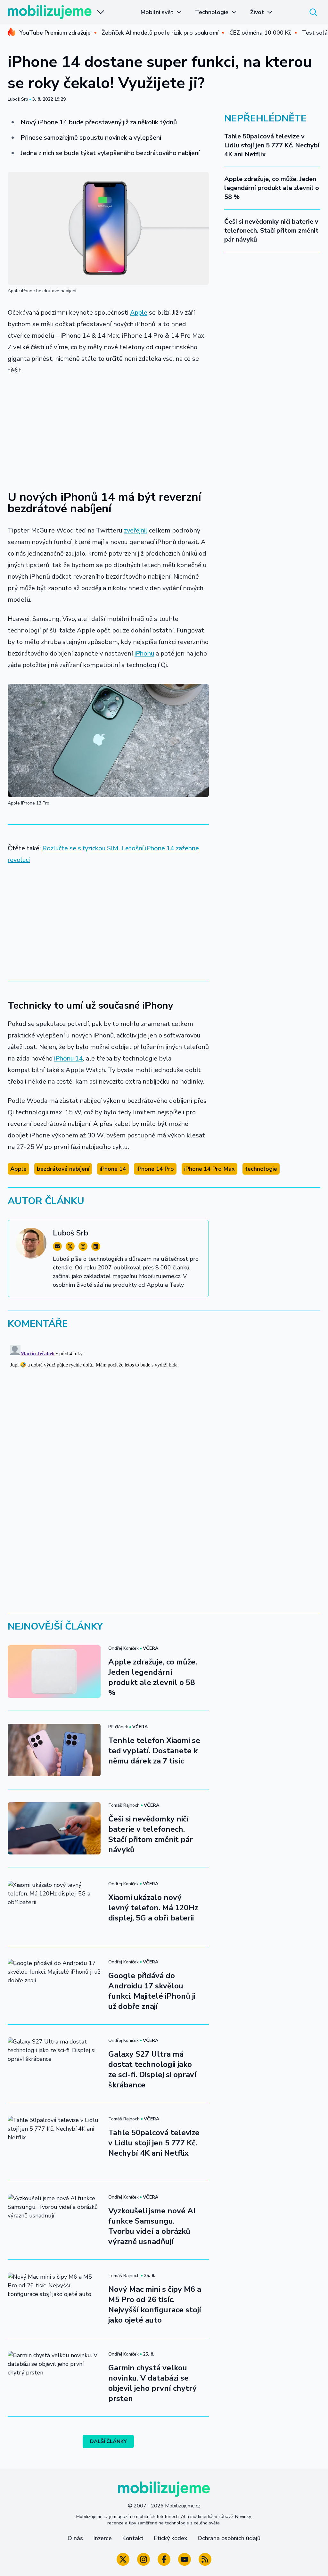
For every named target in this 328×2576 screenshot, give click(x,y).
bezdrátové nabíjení (63, 1169)
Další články (108, 2441)
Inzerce (102, 2538)
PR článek (118, 1727)
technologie (261, 1169)
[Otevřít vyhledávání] (313, 12)
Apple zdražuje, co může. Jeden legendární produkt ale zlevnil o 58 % (272, 188)
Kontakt (133, 2538)
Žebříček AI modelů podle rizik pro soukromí (160, 33)
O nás (75, 2538)
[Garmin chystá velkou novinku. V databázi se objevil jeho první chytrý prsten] (54, 2377)
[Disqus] (164, 1423)
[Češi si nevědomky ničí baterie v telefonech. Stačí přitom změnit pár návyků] (54, 1828)
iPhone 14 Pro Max (209, 1169)
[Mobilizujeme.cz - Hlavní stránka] (50, 12)
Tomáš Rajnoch (124, 1805)
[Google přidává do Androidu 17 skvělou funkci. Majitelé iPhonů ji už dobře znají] (54, 1985)
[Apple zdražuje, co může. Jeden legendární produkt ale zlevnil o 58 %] (54, 1671)
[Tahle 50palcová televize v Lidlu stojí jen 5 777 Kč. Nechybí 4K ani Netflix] (54, 2142)
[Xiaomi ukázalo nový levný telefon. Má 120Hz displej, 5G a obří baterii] (54, 1907)
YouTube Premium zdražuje (55, 33)
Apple (139, 313)
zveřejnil (136, 530)
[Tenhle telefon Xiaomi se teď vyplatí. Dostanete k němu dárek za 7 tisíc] (54, 1750)
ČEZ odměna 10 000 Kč (260, 33)
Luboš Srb (18, 99)
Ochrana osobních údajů (229, 2538)
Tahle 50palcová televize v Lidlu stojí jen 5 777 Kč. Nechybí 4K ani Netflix (272, 145)
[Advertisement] (108, 429)
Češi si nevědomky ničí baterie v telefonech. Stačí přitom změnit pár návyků (271, 231)
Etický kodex (171, 2538)
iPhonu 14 (69, 1058)
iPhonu (144, 653)
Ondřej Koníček (123, 1648)
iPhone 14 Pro (155, 1169)
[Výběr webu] (101, 12)
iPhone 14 (113, 1169)
